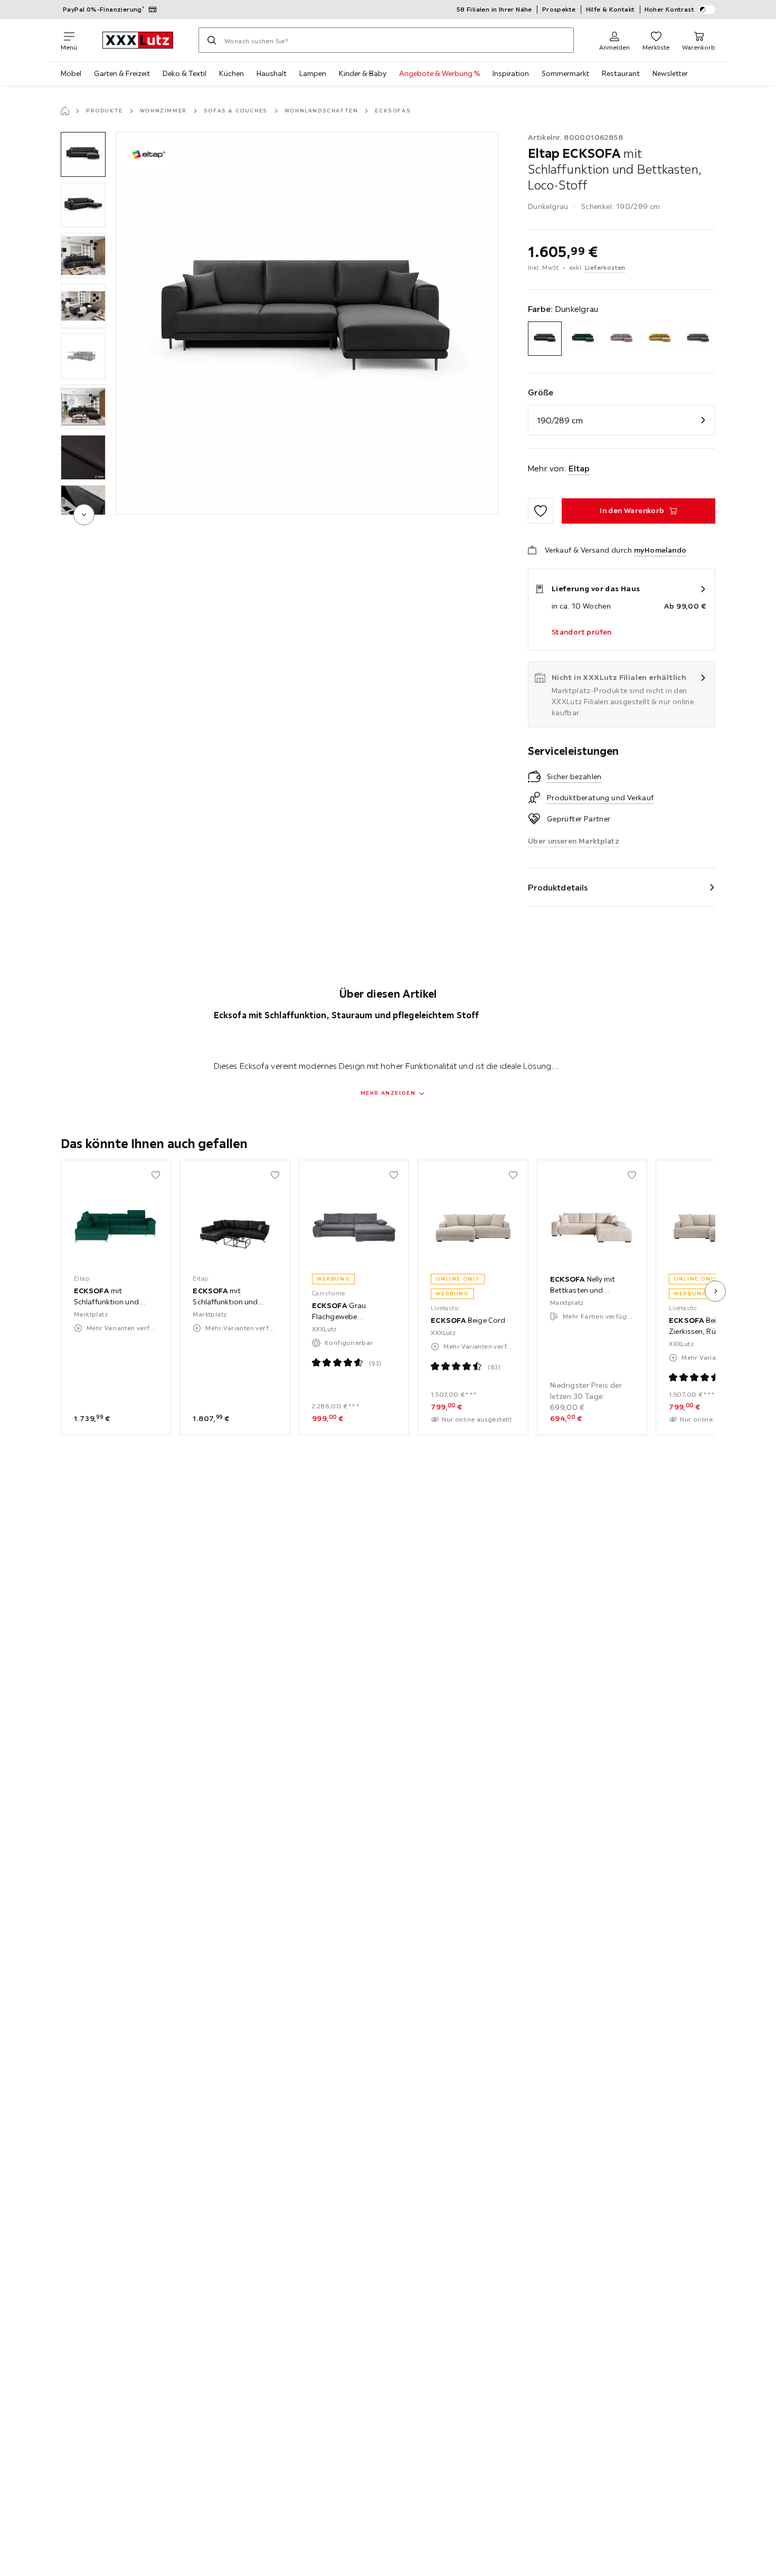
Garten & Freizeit (122, 73)
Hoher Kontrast (670, 9)
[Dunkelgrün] (583, 339)
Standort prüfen (582, 632)
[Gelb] (660, 339)
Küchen (231, 73)
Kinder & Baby (363, 73)
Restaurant (621, 73)
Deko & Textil (184, 73)
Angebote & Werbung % (439, 73)
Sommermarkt (565, 73)
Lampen (313, 73)
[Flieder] (622, 339)
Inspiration (511, 73)
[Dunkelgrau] (545, 339)
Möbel (71, 73)
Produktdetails (558, 887)
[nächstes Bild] (715, 1291)
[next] (84, 515)
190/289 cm (560, 420)
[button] (83, 154)
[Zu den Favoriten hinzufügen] (541, 511)
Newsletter (670, 73)
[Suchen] (212, 40)
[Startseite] (65, 111)
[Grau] (698, 339)
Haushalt (272, 73)
